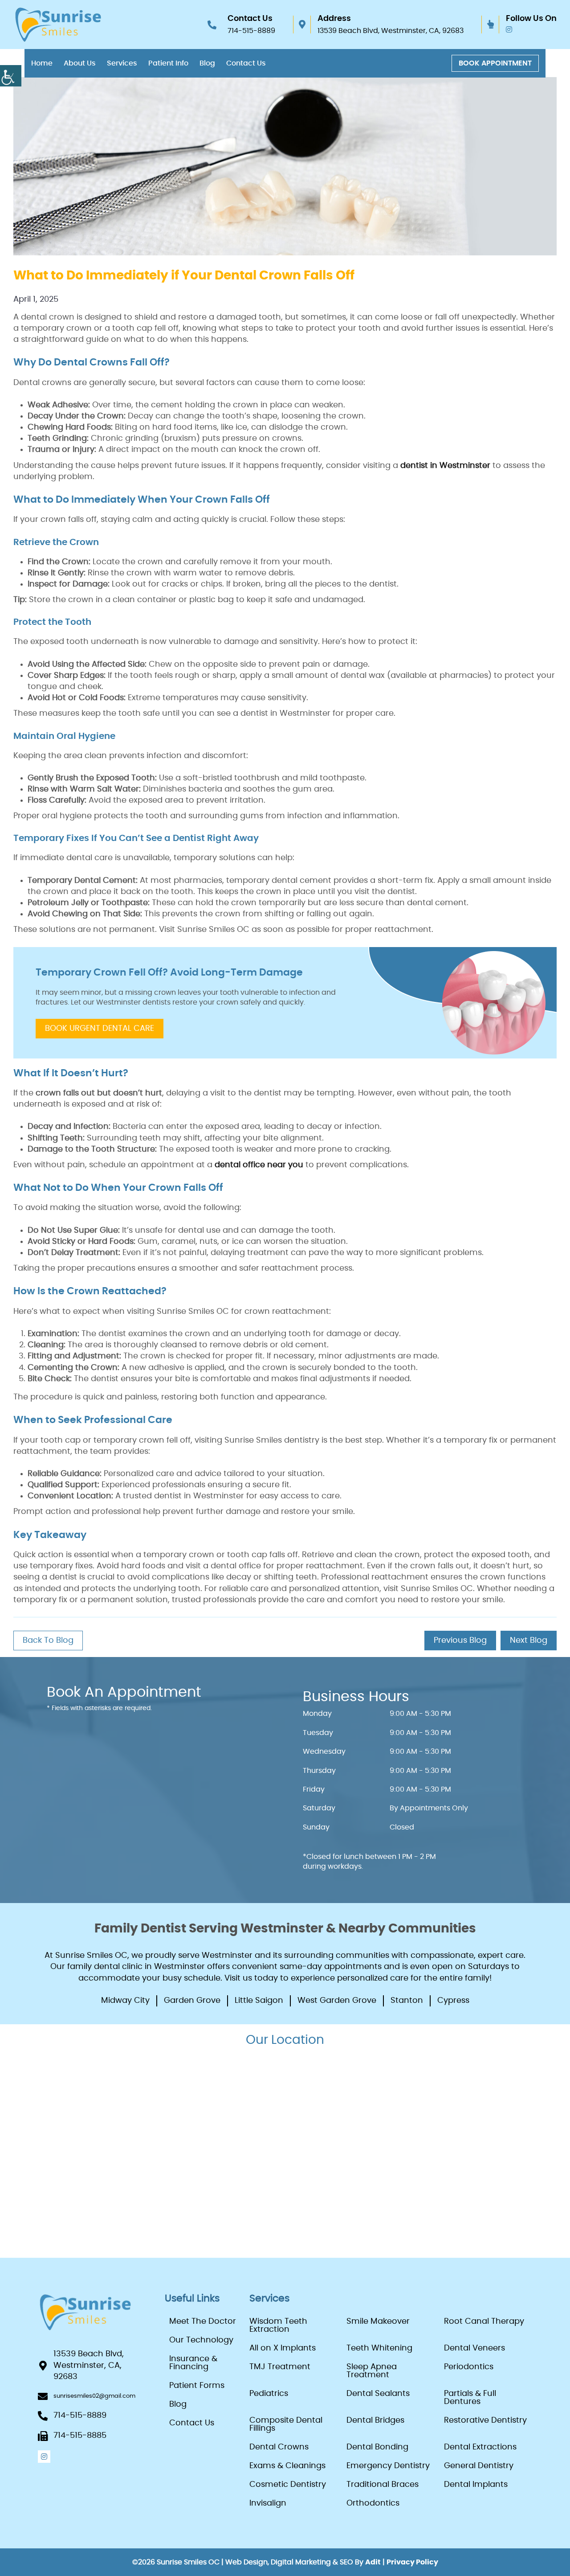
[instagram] (509, 30)
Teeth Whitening (379, 2348)
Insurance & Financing (193, 2363)
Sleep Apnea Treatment (372, 2371)
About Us (80, 63)
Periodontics (469, 2367)
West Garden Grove (337, 2001)
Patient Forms (197, 2386)
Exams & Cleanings (287, 2466)
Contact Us (246, 63)
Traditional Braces (383, 2485)
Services (122, 63)
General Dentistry (479, 2466)
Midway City (125, 2001)
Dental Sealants (378, 2394)
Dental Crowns (279, 2447)
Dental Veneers (474, 2348)
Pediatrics (269, 2394)
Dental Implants (476, 2485)
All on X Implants (283, 2348)
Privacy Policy (412, 2562)
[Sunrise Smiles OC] (58, 25)
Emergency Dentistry (388, 2466)
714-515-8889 (251, 31)
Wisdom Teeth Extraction (278, 2326)
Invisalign (268, 2503)
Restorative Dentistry (485, 2420)
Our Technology (201, 2340)
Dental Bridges (375, 2420)
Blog (207, 63)
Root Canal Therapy (484, 2322)
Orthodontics (373, 2503)
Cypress (453, 2001)
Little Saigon (259, 2001)
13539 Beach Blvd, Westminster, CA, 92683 (391, 31)
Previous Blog (460, 1641)
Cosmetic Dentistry (288, 2485)
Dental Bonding (377, 2447)
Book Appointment (495, 63)
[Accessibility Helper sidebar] (11, 76)
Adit (373, 2562)
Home (42, 63)
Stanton (407, 2001)
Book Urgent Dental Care (100, 1029)
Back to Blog (48, 1641)
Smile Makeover (378, 2322)
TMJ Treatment (280, 2367)
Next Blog (529, 1641)
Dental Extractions (480, 2447)
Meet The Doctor (203, 2322)
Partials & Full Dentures (470, 2398)
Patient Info (168, 63)
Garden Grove (192, 2001)
